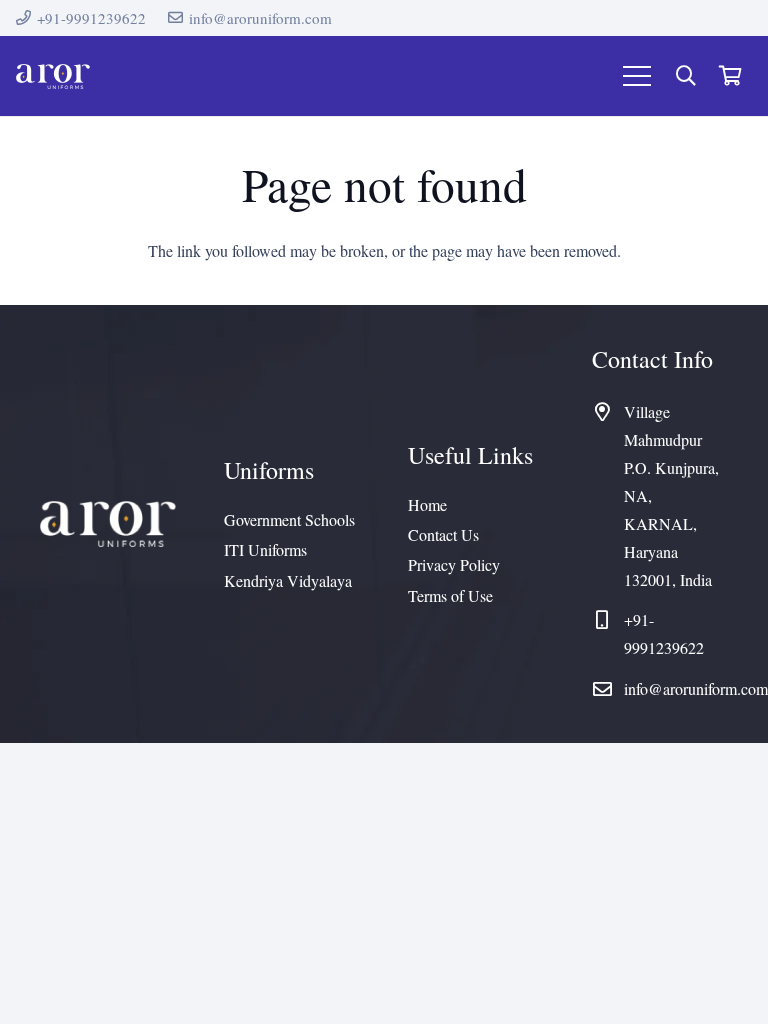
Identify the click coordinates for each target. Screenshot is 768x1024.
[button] (686, 76)
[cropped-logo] (53, 76)
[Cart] (730, 76)
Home (427, 504)
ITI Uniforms (265, 549)
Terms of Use (450, 595)
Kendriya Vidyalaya (288, 580)
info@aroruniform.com (696, 688)
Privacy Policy (454, 564)
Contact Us (443, 534)
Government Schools (289, 519)
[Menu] (637, 76)
